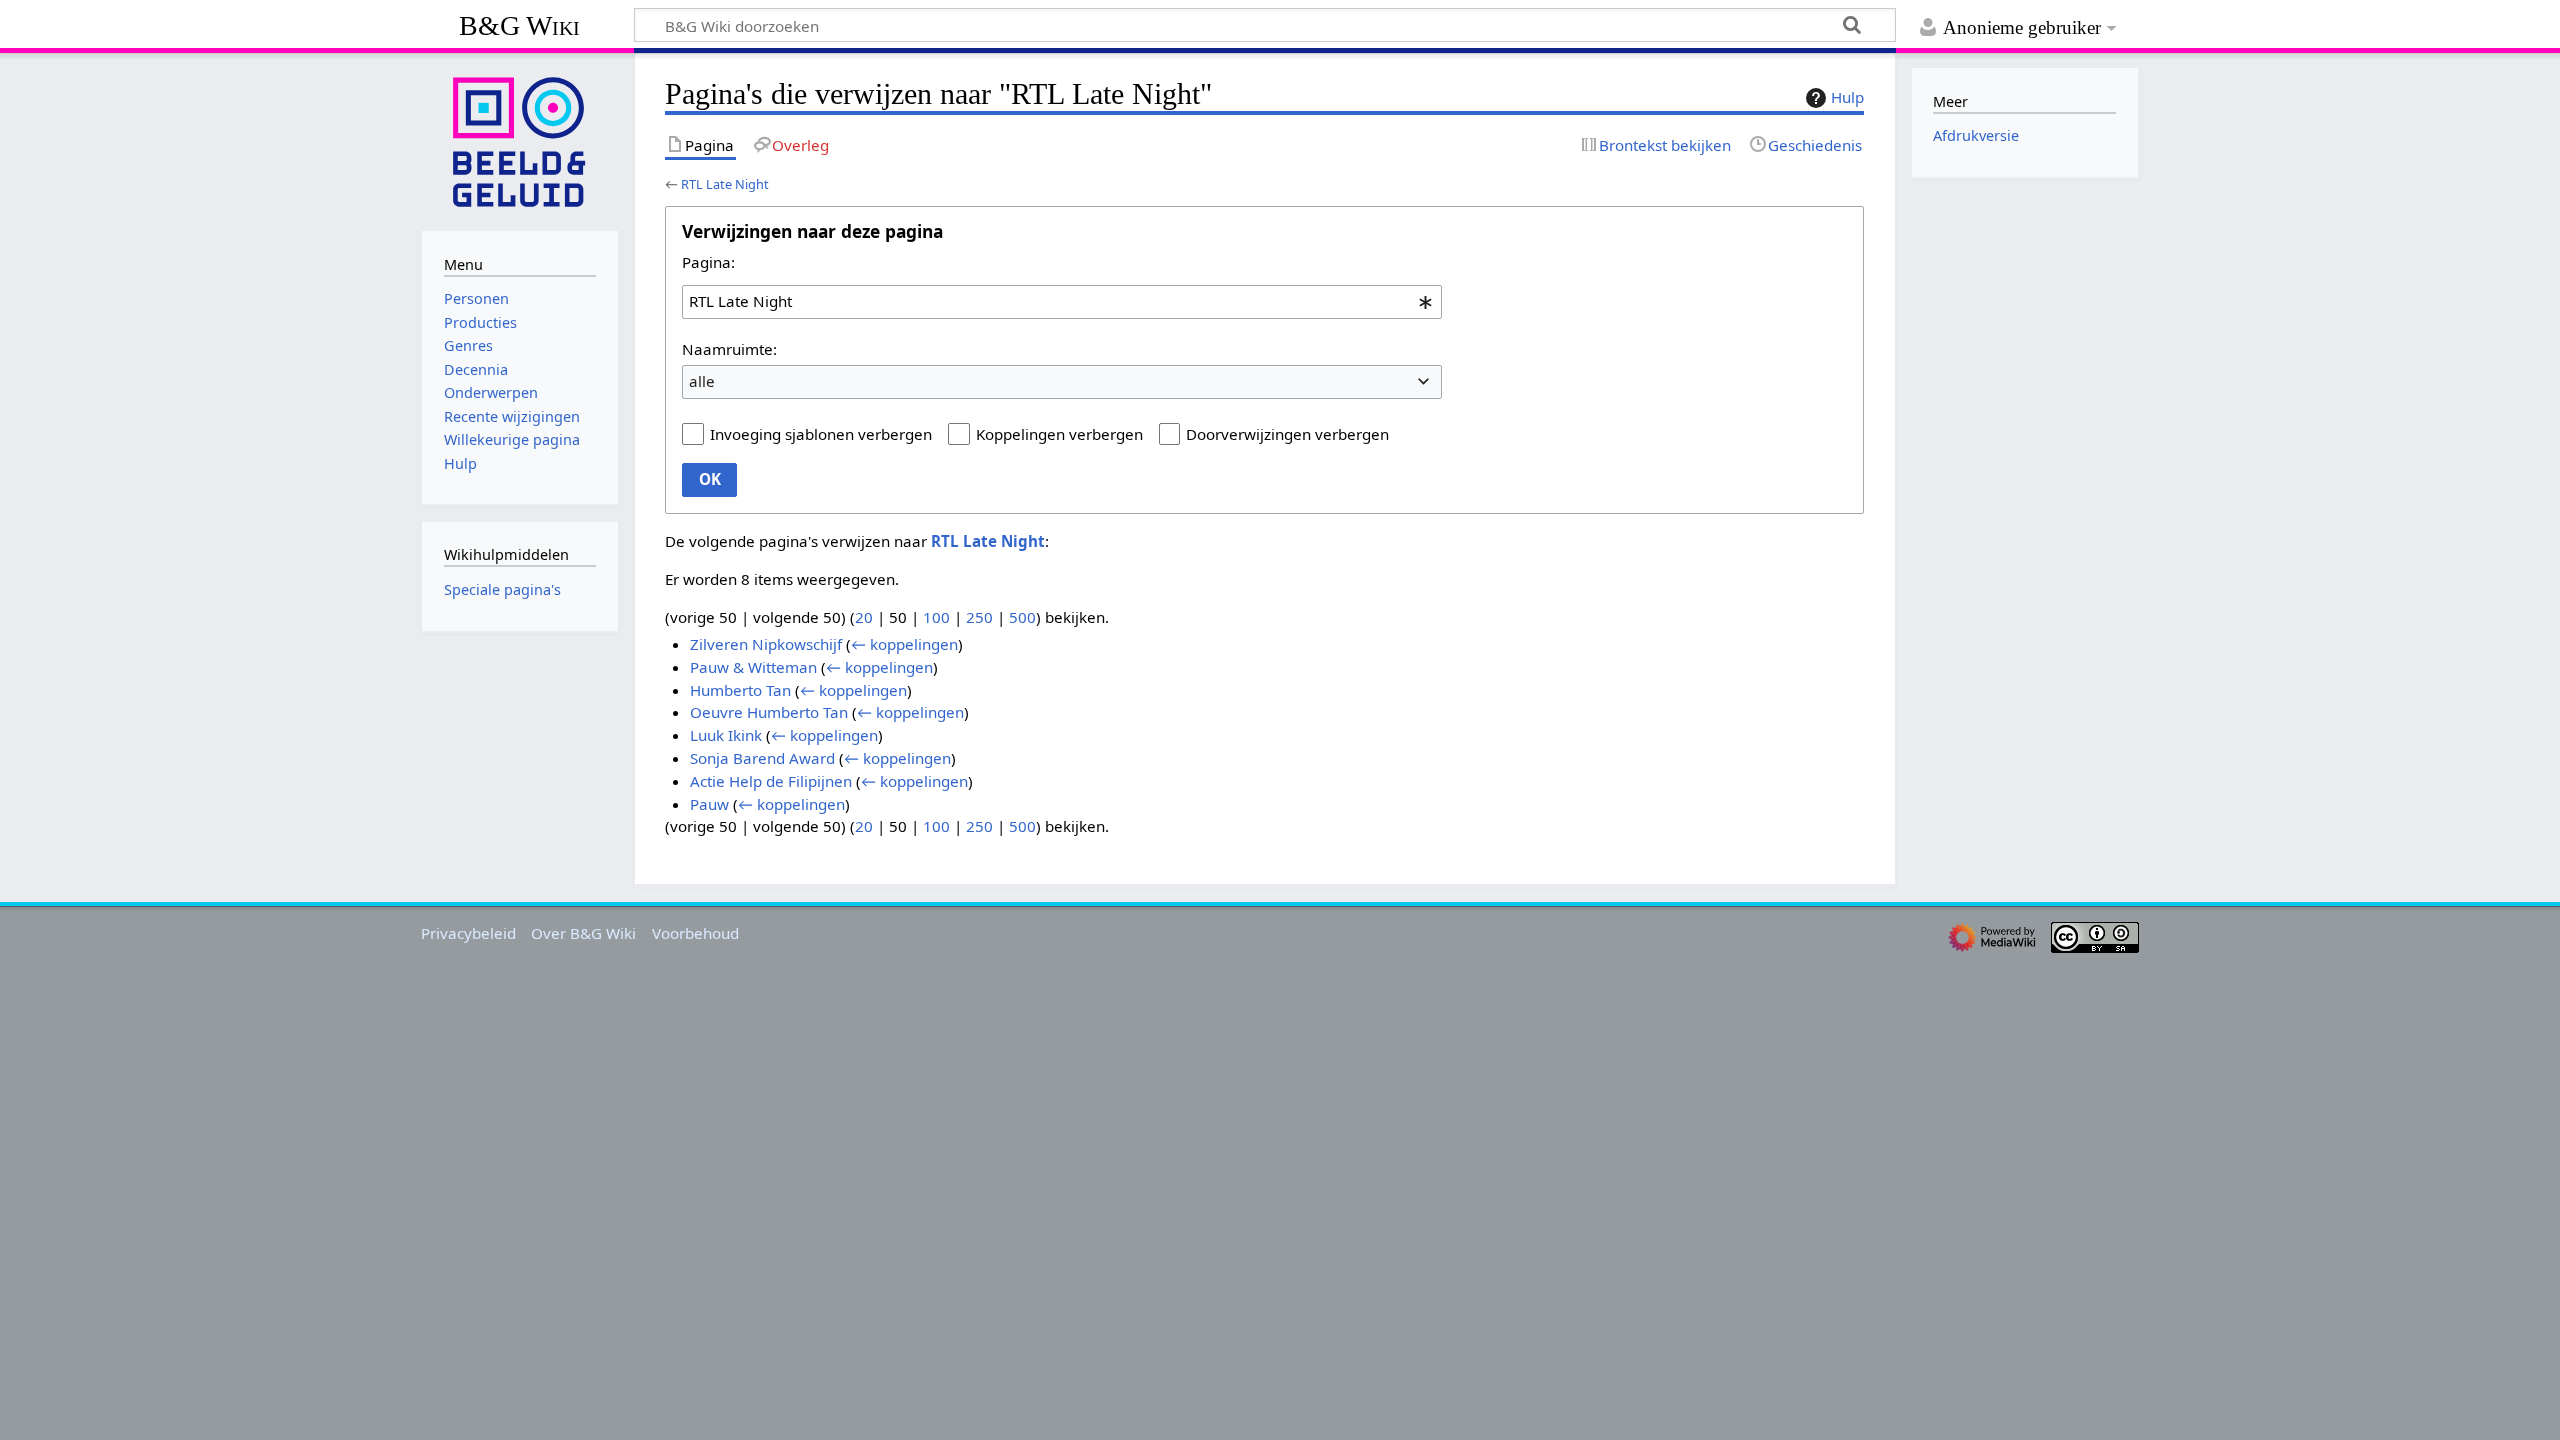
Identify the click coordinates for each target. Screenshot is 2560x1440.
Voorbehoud (695, 933)
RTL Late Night (725, 184)
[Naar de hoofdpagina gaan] (520, 140)
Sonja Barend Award (762, 758)
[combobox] (1062, 302)
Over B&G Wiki (583, 933)
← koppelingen (904, 644)
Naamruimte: (729, 349)
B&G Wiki (519, 25)
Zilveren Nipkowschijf (766, 644)
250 (979, 617)
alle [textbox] (702, 381)
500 (1022, 617)
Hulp (1847, 97)
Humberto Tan (740, 690)
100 (936, 617)
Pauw (709, 804)
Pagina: (708, 262)
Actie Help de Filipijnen (771, 781)
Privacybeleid (468, 933)
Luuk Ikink (726, 735)
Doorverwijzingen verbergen (1287, 434)
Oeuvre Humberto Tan (769, 712)
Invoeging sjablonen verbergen (821, 434)
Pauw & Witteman (753, 667)
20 (864, 617)
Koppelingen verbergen (1059, 434)
